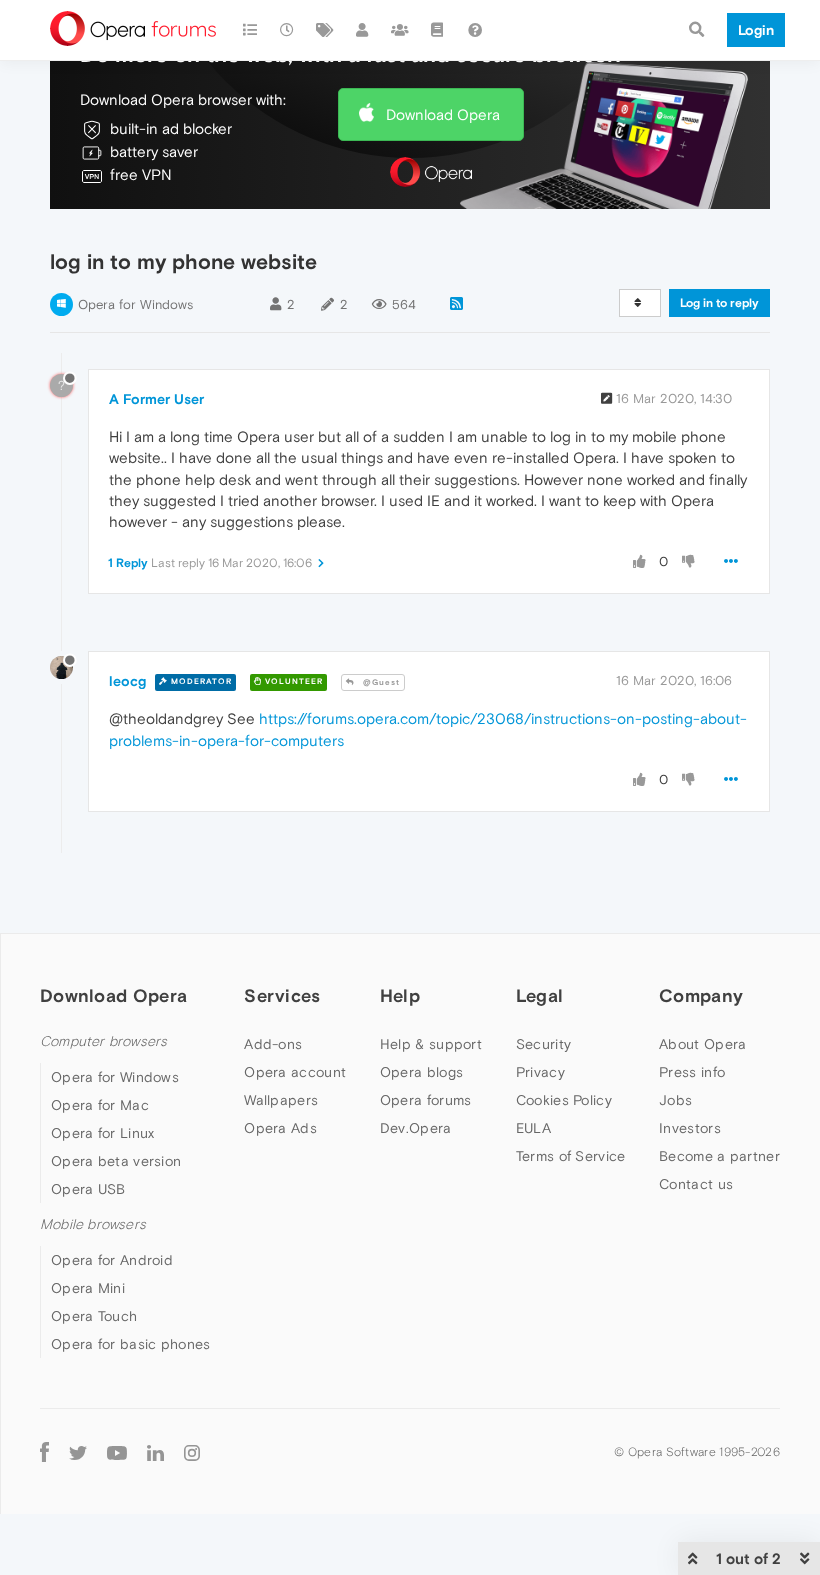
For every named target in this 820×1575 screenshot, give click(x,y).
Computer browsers (103, 1041)
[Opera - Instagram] (192, 1451)
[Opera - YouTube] (117, 1451)
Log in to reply (719, 303)
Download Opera (443, 114)
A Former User (156, 399)
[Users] (363, 30)
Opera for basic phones (131, 1344)
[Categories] (250, 30)
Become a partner (719, 1156)
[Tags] (325, 30)
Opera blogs (421, 1072)
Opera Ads (280, 1128)
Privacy (540, 1072)
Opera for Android (112, 1260)
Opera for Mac (100, 1105)
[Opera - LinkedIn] (155, 1451)
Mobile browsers (93, 1224)
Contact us (696, 1184)
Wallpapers (281, 1100)
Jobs (675, 1100)
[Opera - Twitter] (78, 1451)
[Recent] (288, 30)
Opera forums (426, 1100)
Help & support (431, 1044)
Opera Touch (94, 1316)
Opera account (295, 1072)
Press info (692, 1072)
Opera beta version (116, 1161)
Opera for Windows (135, 304)
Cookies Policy (564, 1100)
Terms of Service (571, 1156)
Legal (540, 995)
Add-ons (273, 1044)
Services (282, 995)
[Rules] (438, 30)
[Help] (475, 30)
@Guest (380, 682)
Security (543, 1044)
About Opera (702, 1044)
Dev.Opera (416, 1128)
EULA (533, 1128)
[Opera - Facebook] (44, 1451)
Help (400, 995)
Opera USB (88, 1189)
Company (701, 995)
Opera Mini (88, 1288)
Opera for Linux (103, 1133)
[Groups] (400, 30)
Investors (690, 1128)
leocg (127, 681)
